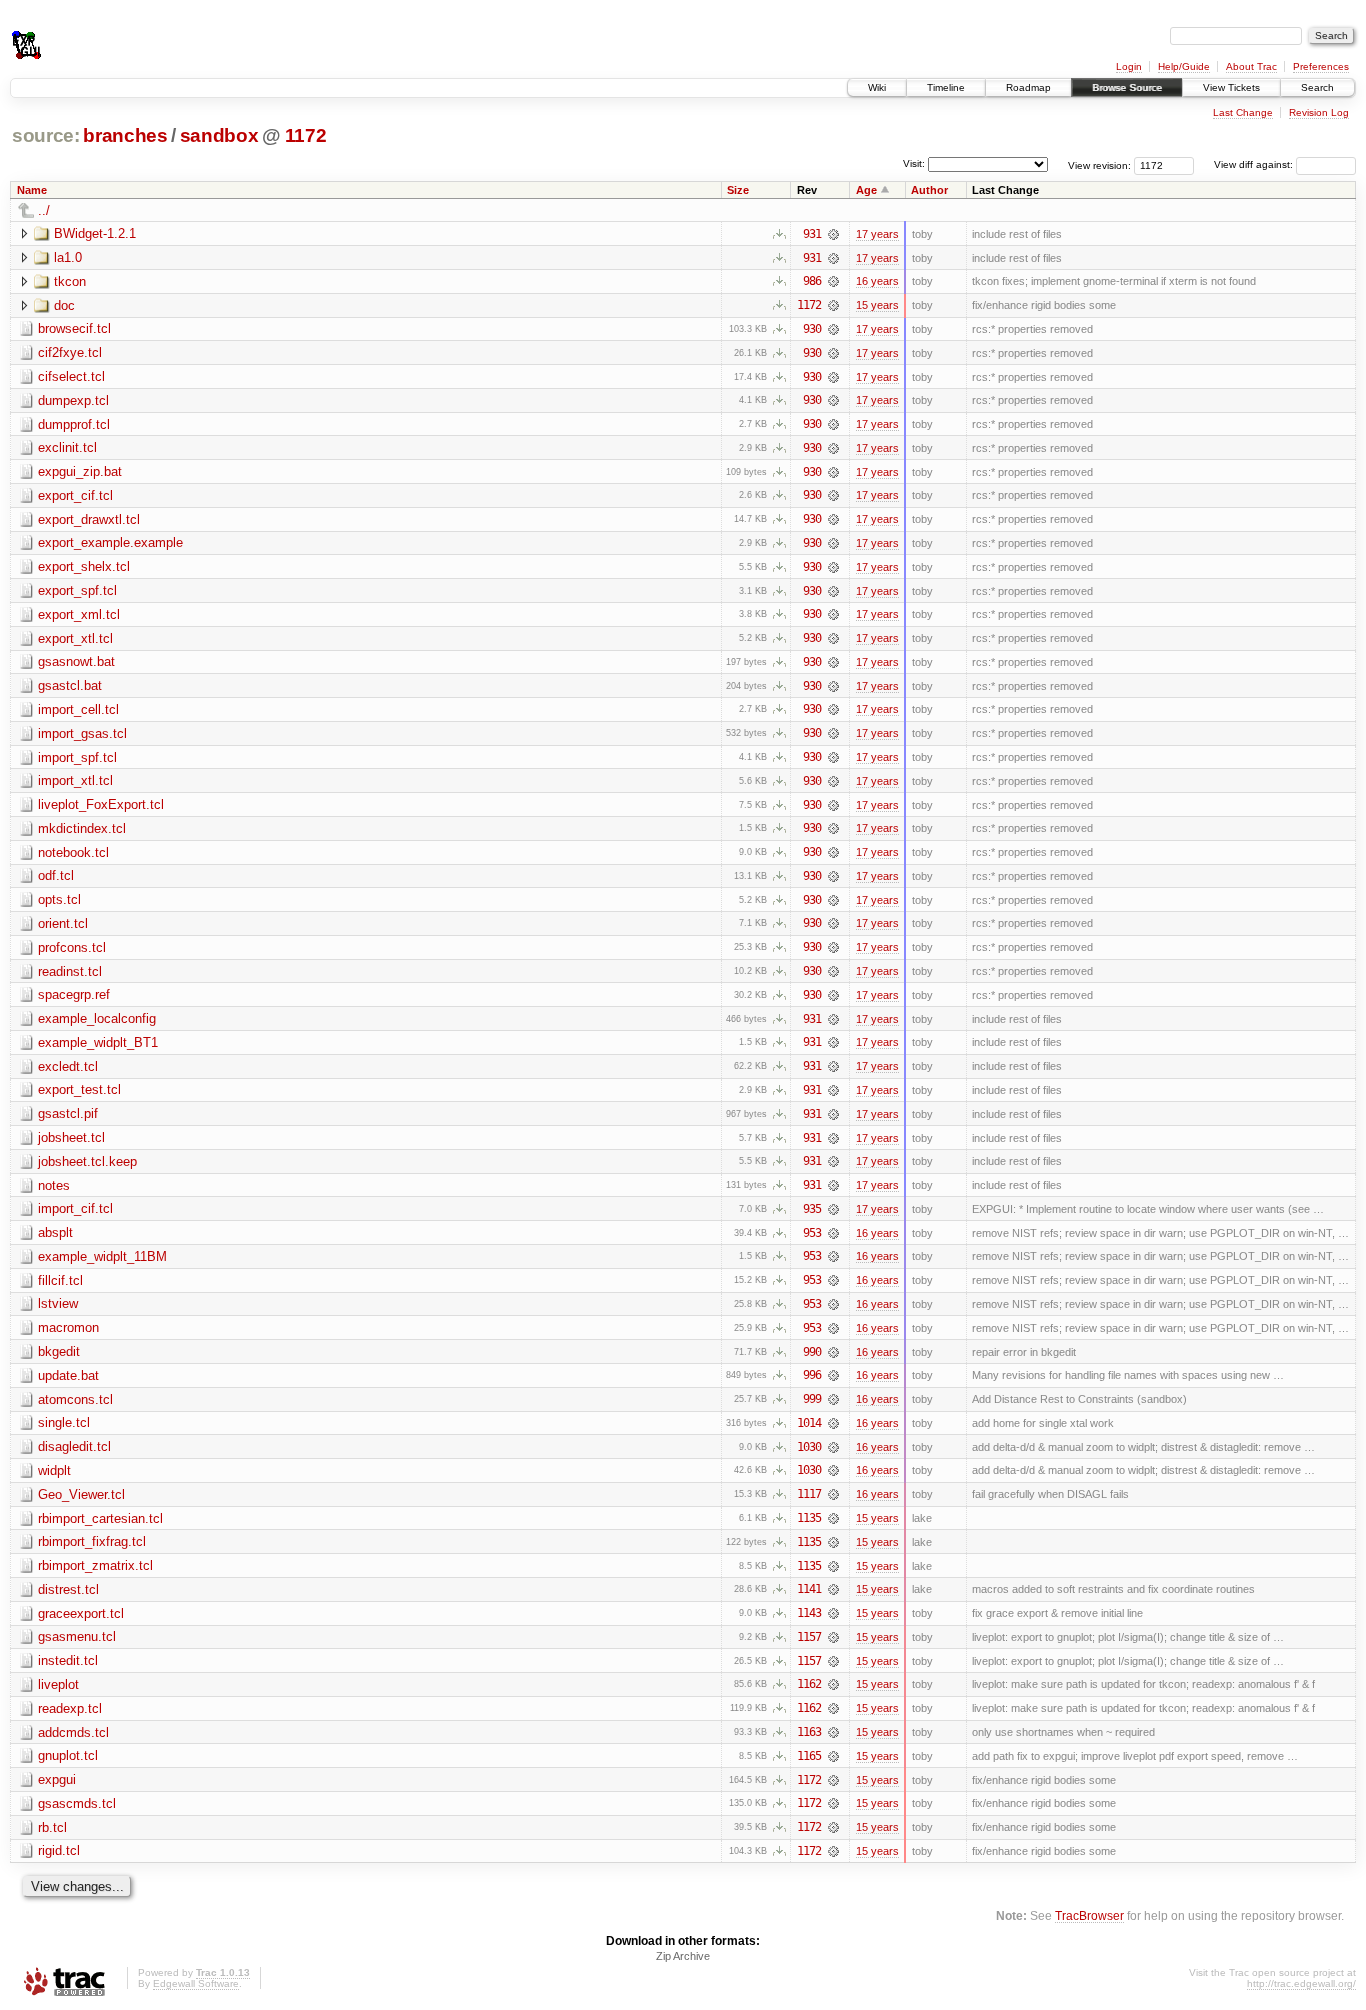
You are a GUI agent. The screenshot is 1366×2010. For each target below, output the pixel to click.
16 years (877, 281)
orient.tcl (63, 923)
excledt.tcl (68, 1066)
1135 (809, 1518)
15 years (877, 305)
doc (64, 305)
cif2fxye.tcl (70, 352)
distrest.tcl (68, 1589)
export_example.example (110, 542)
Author (929, 190)
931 (812, 234)
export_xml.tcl (79, 614)
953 (812, 1233)
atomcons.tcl (75, 1399)
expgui (57, 1779)
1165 (809, 1756)
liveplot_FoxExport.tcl (101, 804)
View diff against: (1255, 164)
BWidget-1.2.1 (95, 233)
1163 (809, 1732)
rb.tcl (52, 1827)
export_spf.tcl (77, 590)
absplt (55, 1232)
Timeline (946, 87)
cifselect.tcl (71, 376)
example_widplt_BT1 (98, 1042)
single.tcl (64, 1422)
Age (866, 190)
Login (1129, 66)
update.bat (68, 1375)
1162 (809, 1684)
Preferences (1321, 66)
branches (125, 135)
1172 (306, 135)
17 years (877, 234)
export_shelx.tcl (84, 566)
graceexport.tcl (81, 1613)
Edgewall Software (196, 1983)
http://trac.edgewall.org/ (1301, 1983)
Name (32, 190)
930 (812, 329)
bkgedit (59, 1351)
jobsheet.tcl (71, 1137)
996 (812, 1375)
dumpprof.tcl (74, 424)
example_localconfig (97, 1018)
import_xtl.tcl (75, 780)
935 (812, 1209)
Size (738, 190)
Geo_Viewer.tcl (81, 1494)
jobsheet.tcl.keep (87, 1161)
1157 (809, 1637)
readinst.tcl (70, 971)
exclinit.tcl (67, 447)
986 (812, 281)
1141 (809, 1589)
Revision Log (1319, 112)
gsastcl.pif (68, 1113)
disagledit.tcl (74, 1446)
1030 (809, 1447)
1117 (809, 1494)
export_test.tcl (79, 1089)
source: (46, 135)
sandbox (219, 135)
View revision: (1099, 164)
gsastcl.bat (70, 685)
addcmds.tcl (73, 1732)
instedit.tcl (68, 1660)
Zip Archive (683, 1956)
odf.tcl (56, 875)
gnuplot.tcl (68, 1755)
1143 (809, 1613)
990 (812, 1352)
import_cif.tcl (75, 1208)
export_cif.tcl (75, 495)
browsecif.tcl (74, 328)
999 (812, 1399)
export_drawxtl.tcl (89, 519)
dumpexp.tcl (73, 400)
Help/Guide (1184, 66)
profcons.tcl (72, 947)
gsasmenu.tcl (77, 1636)
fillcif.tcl (60, 1280)
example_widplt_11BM (102, 1256)
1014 (809, 1423)
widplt (54, 1470)
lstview (58, 1303)
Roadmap (1028, 87)
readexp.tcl (70, 1708)
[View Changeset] (833, 234)
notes (54, 1185)
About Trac (1251, 66)
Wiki (877, 87)
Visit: (914, 163)
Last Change (1243, 112)
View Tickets (1231, 87)
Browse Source (1127, 87)
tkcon (70, 281)
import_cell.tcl (78, 709)
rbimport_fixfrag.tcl (92, 1541)
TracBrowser (1089, 1915)
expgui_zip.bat (80, 471)
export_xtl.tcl (75, 638)
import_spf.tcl (77, 757)
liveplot (58, 1684)
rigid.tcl (59, 1850)
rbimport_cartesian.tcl (100, 1518)
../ (44, 210)
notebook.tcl (73, 852)
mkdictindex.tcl (82, 828)
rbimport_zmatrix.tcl (95, 1565)
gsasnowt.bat (76, 661)
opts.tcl (59, 899)
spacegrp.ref (74, 994)
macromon (68, 1327)
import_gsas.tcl (82, 733)
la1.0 (68, 257)
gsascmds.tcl (77, 1803)
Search (1317, 87)
